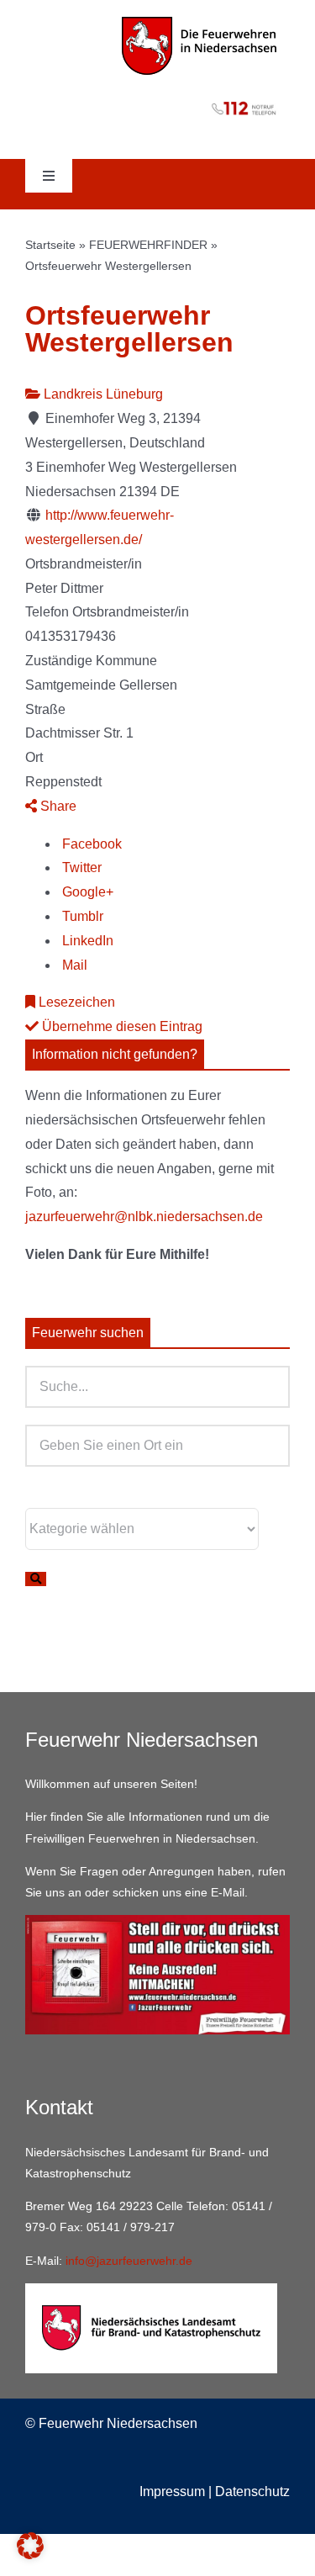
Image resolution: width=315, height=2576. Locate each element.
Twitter (80, 867)
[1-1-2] (157, 98)
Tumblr (81, 916)
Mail (73, 965)
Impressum (172, 2491)
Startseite (50, 245)
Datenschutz (252, 2491)
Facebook (90, 844)
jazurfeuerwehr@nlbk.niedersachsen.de (144, 1217)
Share (57, 806)
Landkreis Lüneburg (102, 394)
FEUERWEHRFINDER (148, 245)
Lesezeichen (75, 1002)
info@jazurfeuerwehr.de (129, 2261)
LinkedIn (86, 941)
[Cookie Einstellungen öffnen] (30, 2555)
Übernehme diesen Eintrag (121, 1026)
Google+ (86, 892)
